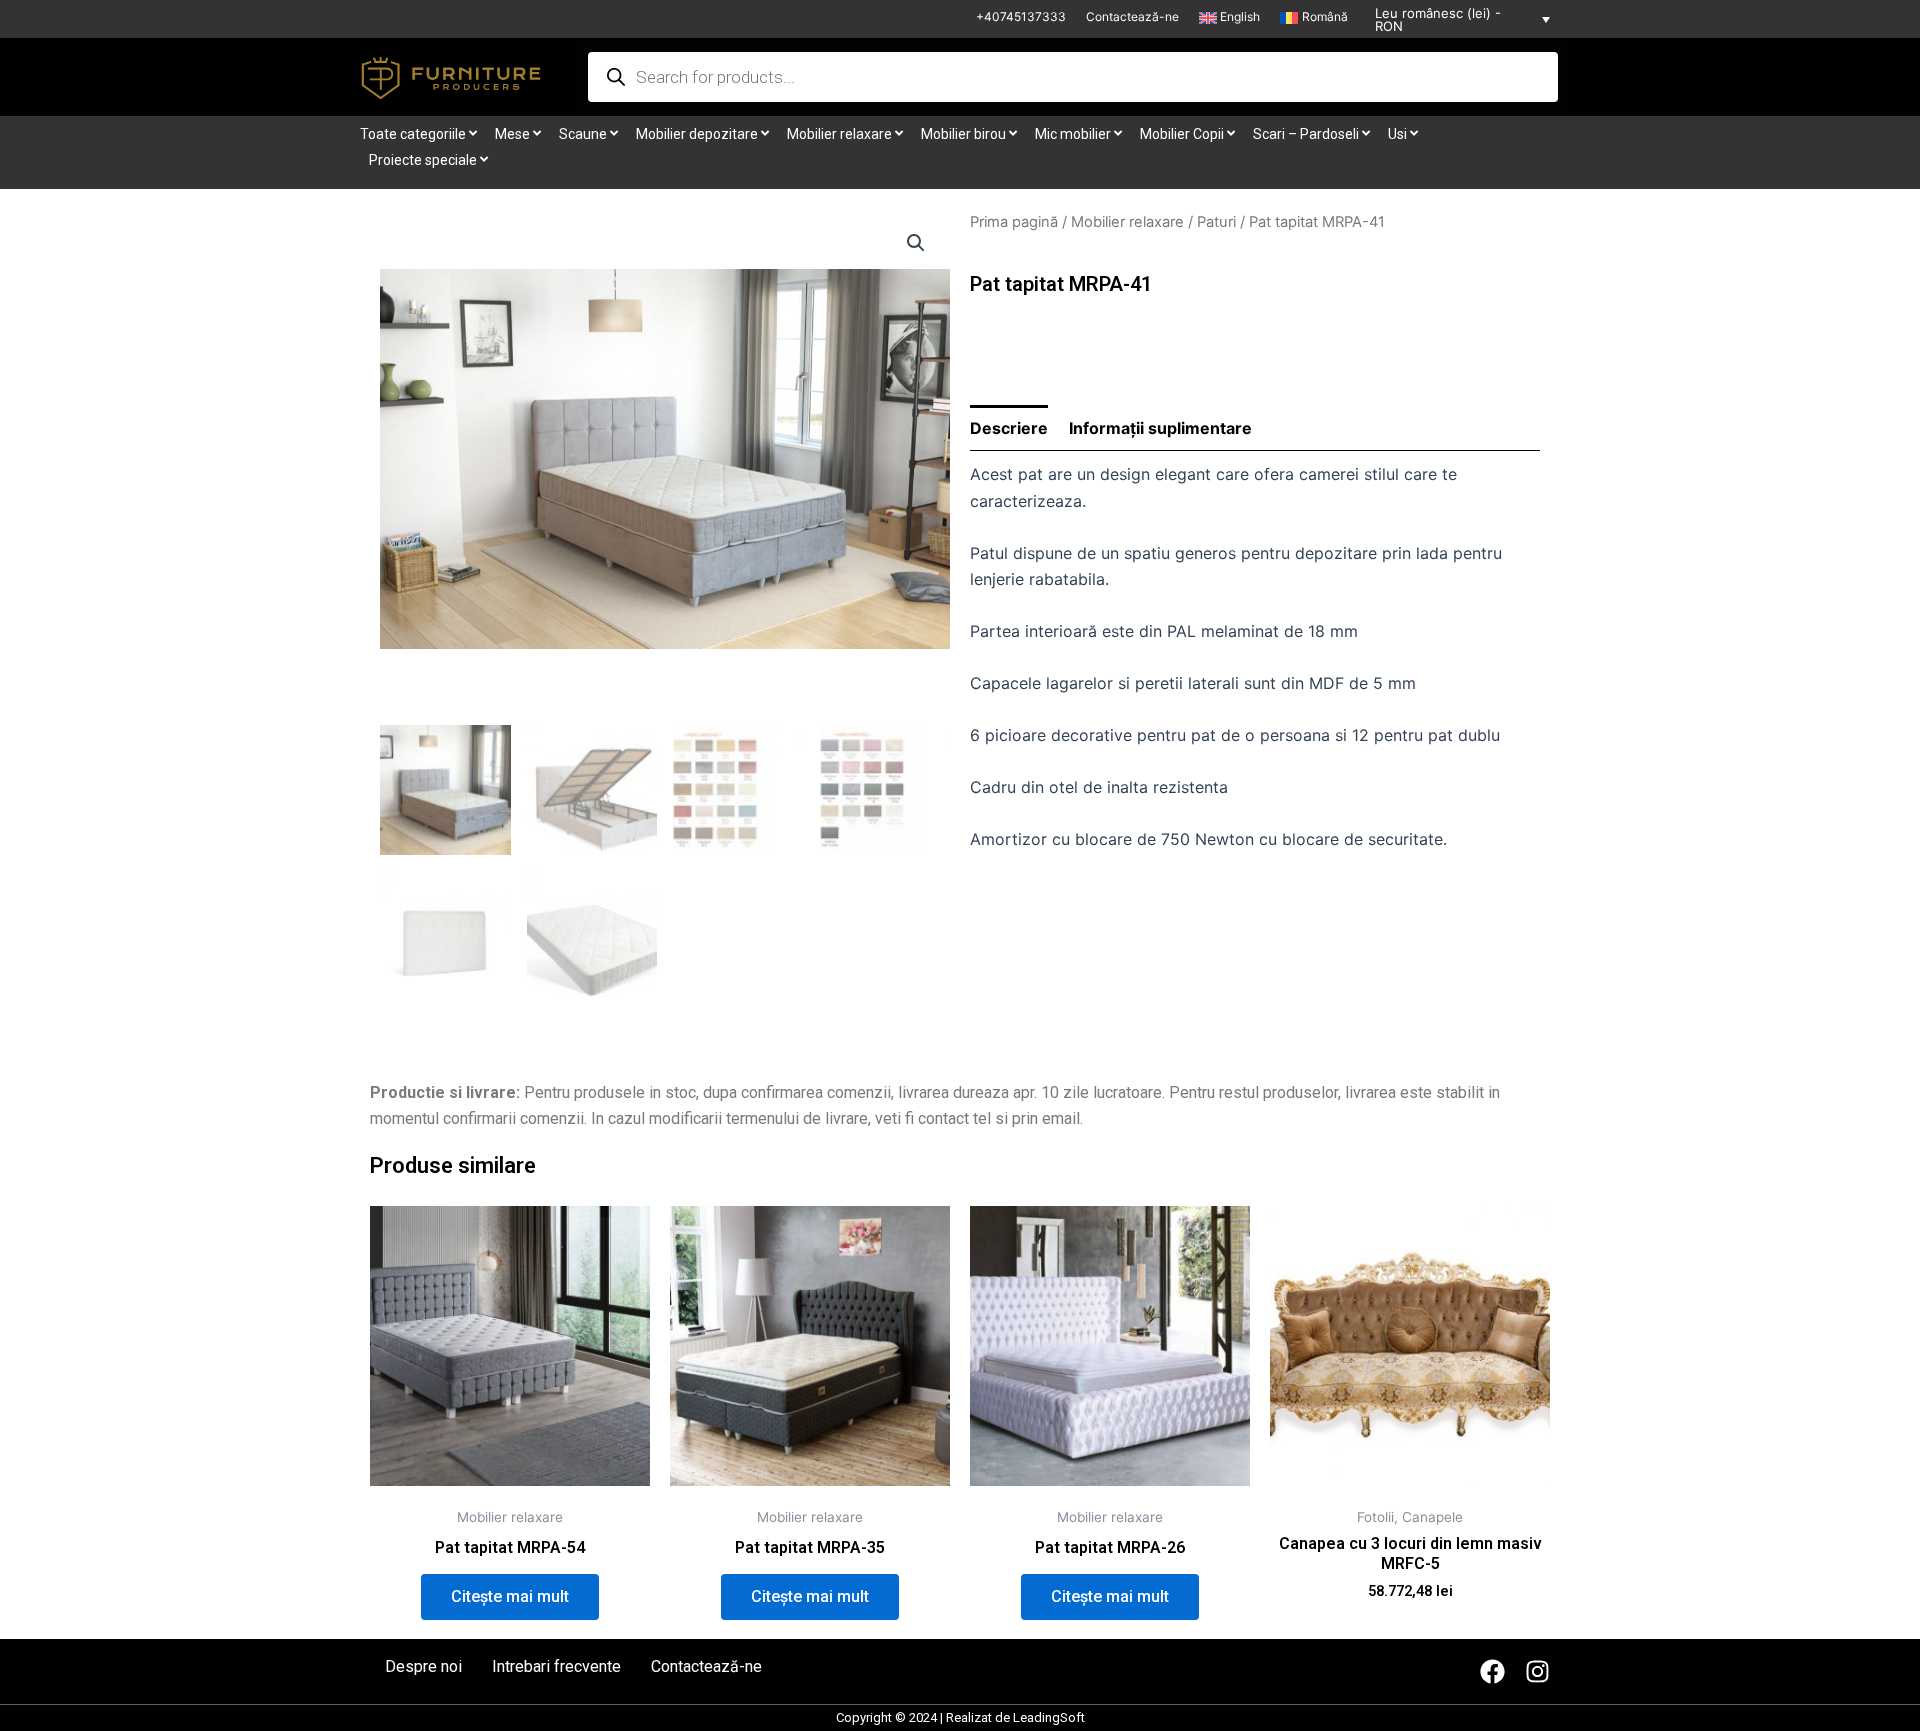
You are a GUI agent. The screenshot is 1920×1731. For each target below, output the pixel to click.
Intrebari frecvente (556, 1667)
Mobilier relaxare (1127, 222)
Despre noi (423, 1667)
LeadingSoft (1049, 1717)
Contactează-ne (1132, 16)
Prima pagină (1014, 222)
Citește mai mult (510, 1596)
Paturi (1216, 222)
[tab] (1009, 428)
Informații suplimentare (1160, 428)
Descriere (1009, 428)
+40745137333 (1021, 16)
